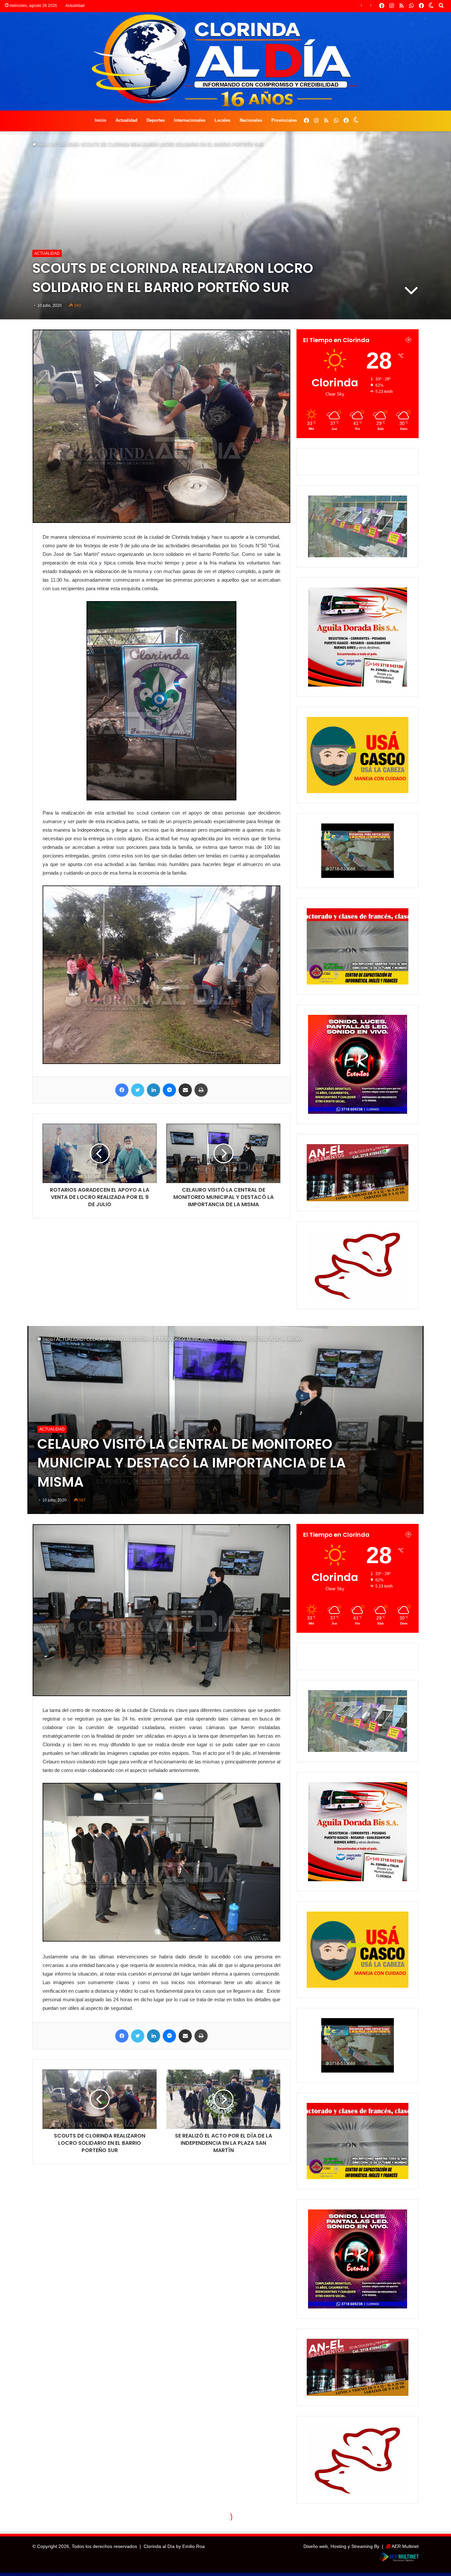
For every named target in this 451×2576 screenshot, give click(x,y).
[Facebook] (122, 1090)
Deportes (156, 120)
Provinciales (284, 120)
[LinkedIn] (154, 1090)
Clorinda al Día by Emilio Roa (174, 2546)
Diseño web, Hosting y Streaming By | (345, 2546)
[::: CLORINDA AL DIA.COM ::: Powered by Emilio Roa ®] (225, 61)
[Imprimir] (201, 1090)
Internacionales (190, 120)
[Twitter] (138, 1090)
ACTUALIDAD (65, 145)
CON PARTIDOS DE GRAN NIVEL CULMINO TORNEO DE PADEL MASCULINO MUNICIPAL (185, 6)
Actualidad (126, 120)
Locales (223, 120)
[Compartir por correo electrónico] (185, 1090)
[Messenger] (169, 1090)
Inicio (101, 120)
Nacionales (251, 120)
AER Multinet (405, 2546)
